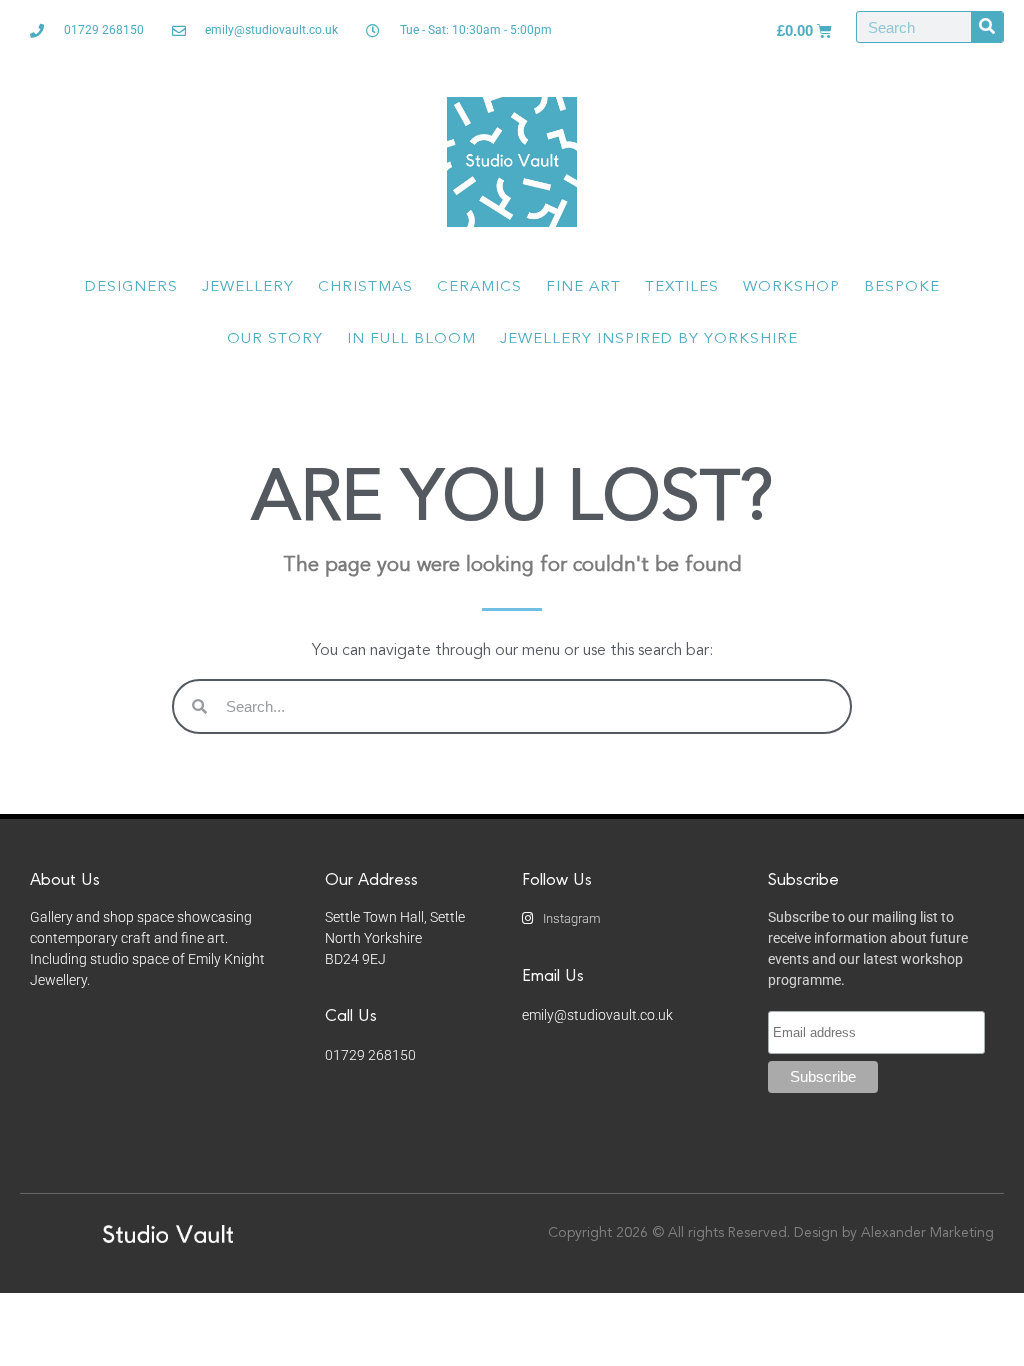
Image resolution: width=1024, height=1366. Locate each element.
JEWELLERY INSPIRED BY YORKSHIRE (649, 339)
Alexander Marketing (927, 1233)
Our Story (275, 339)
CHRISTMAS (365, 287)
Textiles (682, 287)
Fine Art (583, 287)
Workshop (791, 287)
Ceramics (479, 287)
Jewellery (248, 287)
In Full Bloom (411, 339)
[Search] (987, 27)
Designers (131, 287)
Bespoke (902, 287)
